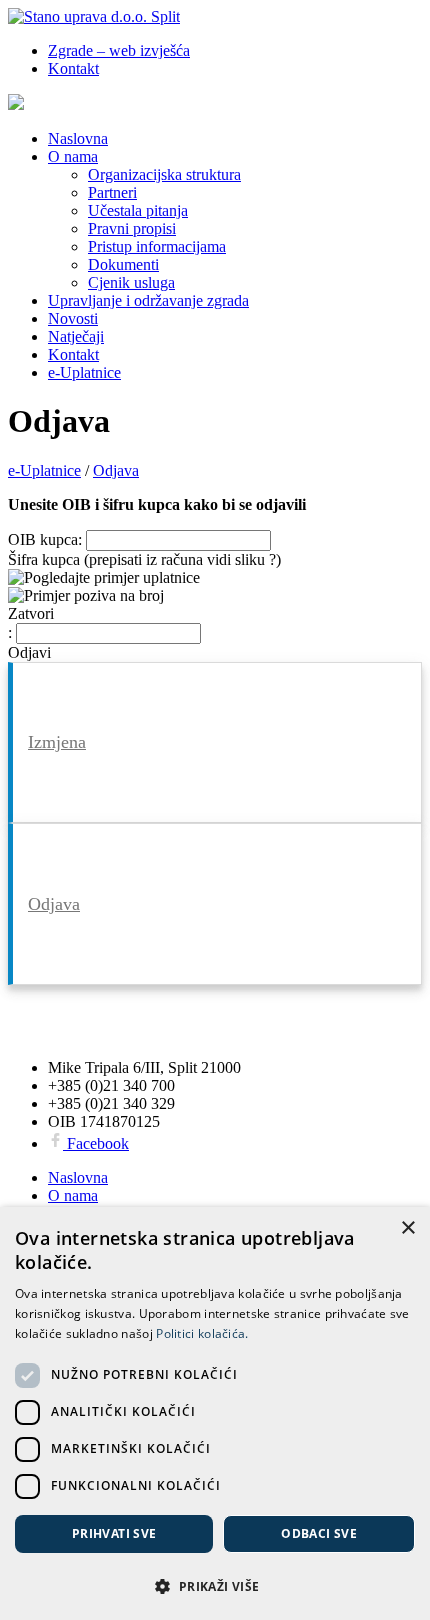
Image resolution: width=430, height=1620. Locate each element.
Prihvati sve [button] (114, 1533)
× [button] (407, 1228)
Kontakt (73, 68)
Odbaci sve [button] (319, 1533)
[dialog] (215, 1413)
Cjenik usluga (131, 282)
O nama (73, 156)
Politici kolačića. (202, 1333)
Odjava (54, 904)
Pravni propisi (132, 228)
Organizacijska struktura (164, 174)
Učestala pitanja (138, 210)
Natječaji (76, 336)
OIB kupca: (45, 539)
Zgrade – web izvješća (119, 50)
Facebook (96, 1143)
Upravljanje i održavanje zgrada (148, 300)
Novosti (73, 318)
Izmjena (57, 742)
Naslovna (78, 138)
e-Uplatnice (84, 372)
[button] (215, 1585)
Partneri (112, 192)
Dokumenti (123, 264)
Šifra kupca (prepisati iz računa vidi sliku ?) (144, 559)
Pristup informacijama (157, 246)
